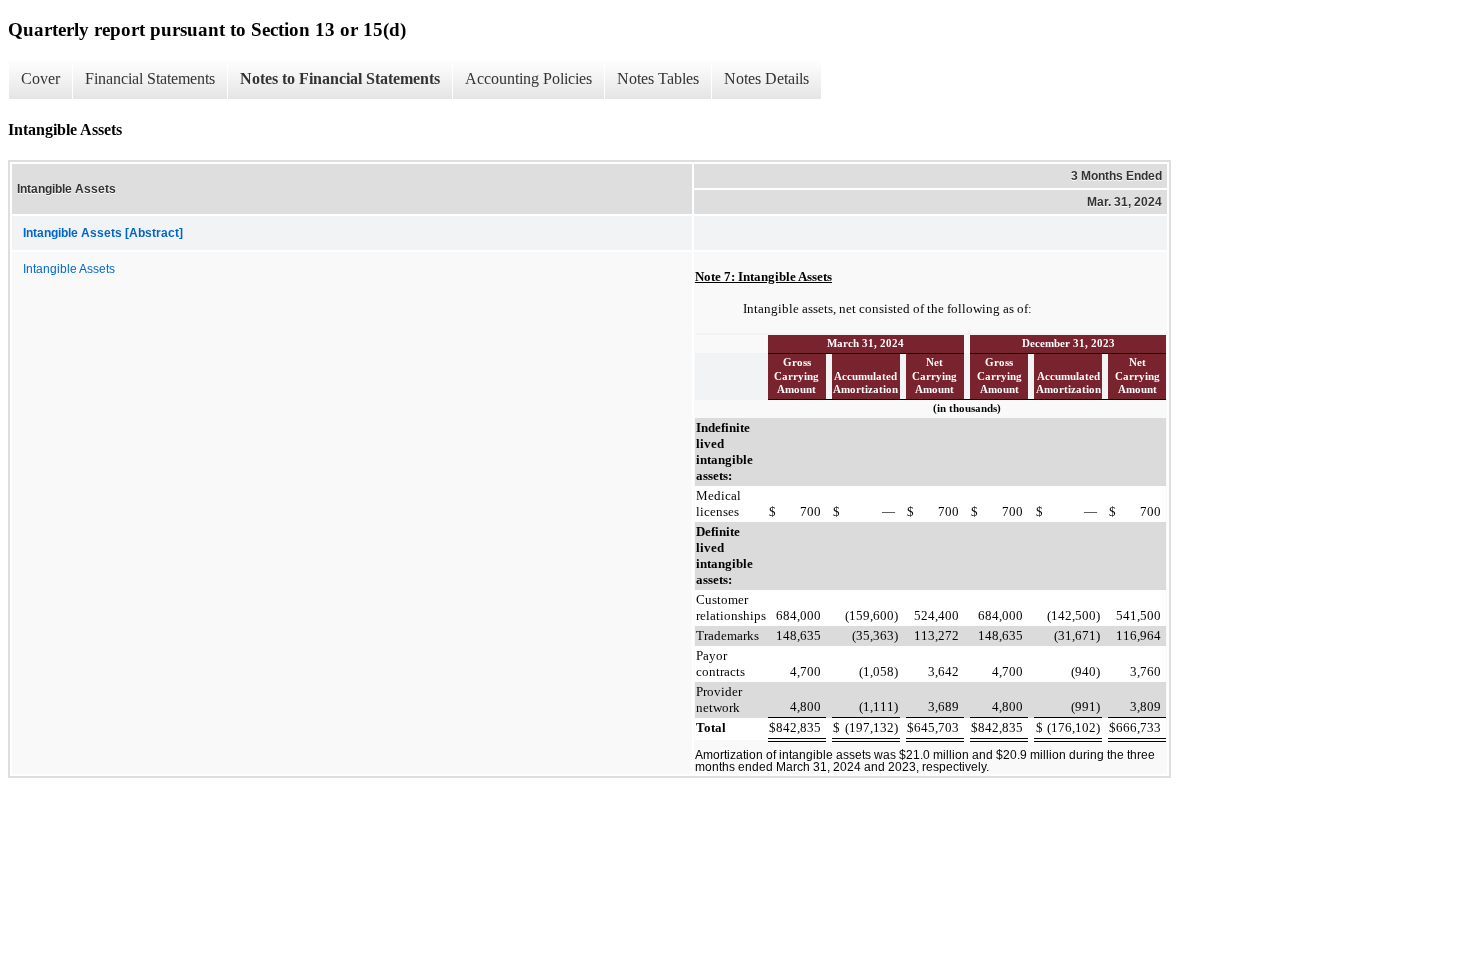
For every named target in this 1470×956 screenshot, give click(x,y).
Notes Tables (658, 78)
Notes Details (766, 78)
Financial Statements (150, 78)
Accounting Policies (528, 78)
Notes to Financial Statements (340, 78)
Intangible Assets (69, 269)
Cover (40, 78)
